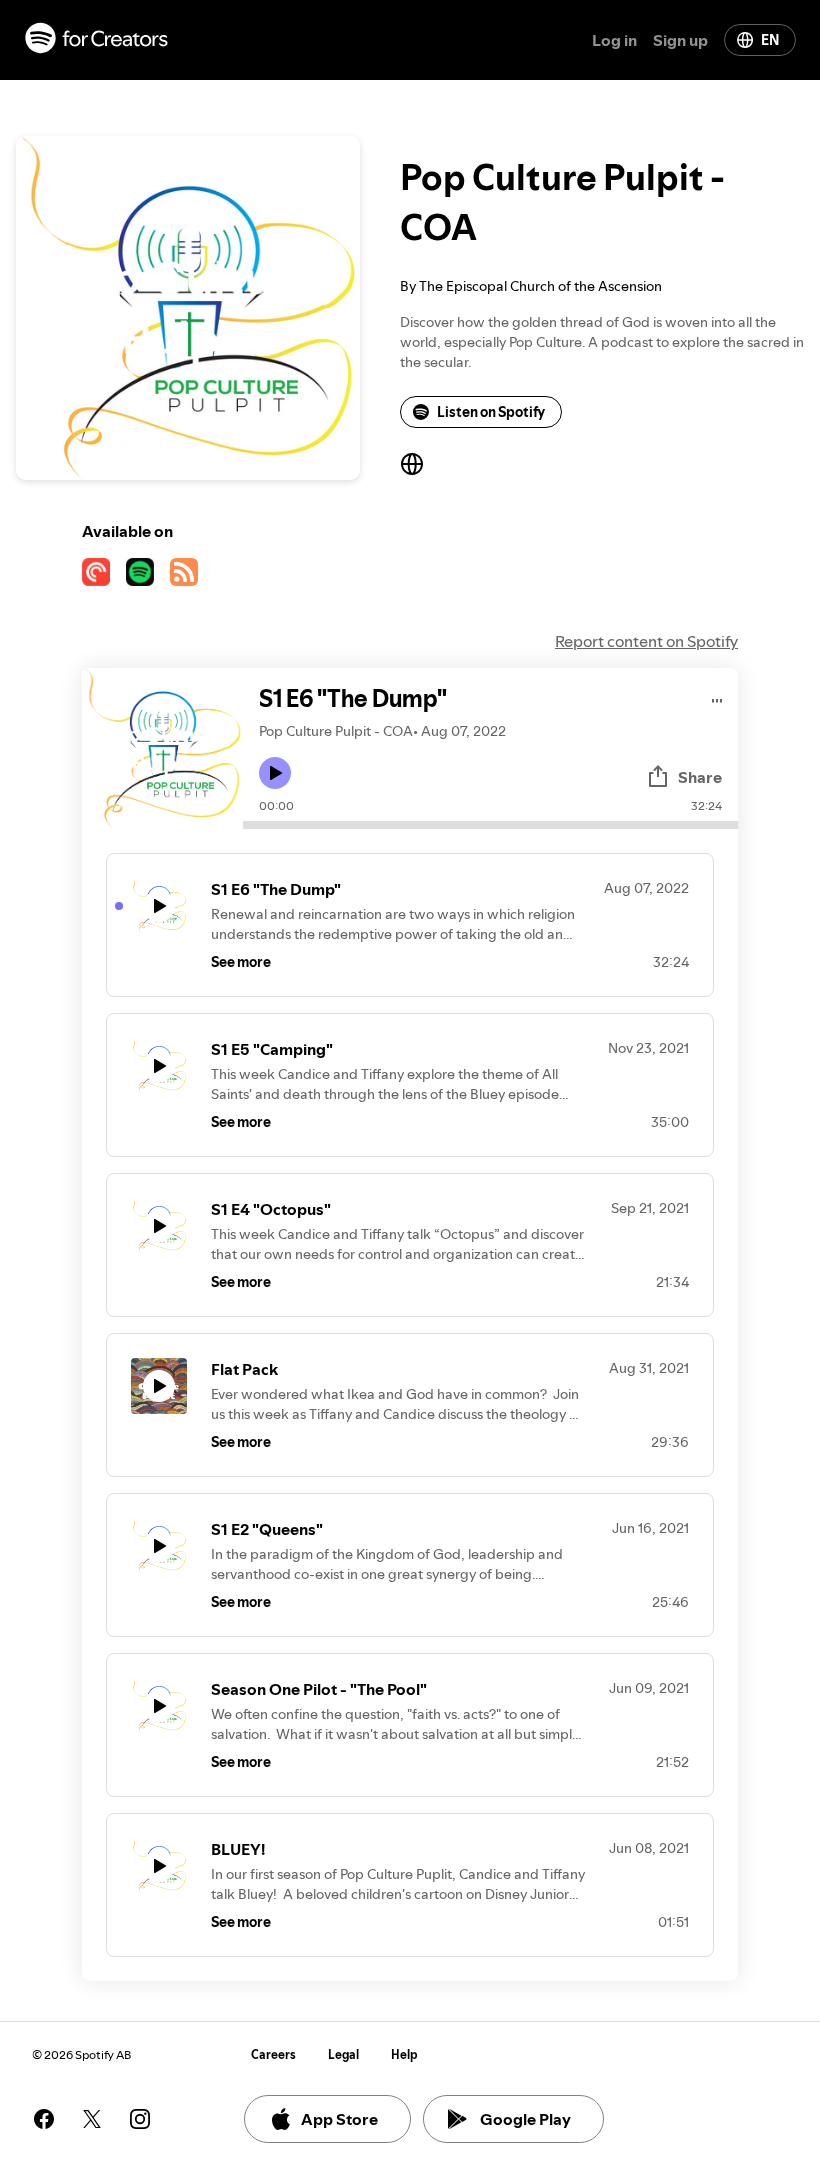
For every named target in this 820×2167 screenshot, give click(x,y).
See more (241, 962)
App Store (339, 2119)
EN (770, 40)
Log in (614, 40)
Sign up (680, 40)
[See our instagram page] (140, 2119)
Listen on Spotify (491, 412)
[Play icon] (275, 773)
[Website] (412, 464)
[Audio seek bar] (490, 825)
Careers (273, 2054)
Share (700, 777)
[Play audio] (717, 697)
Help (404, 2054)
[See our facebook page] (44, 2119)
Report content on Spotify (646, 641)
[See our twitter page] (92, 2119)
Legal (343, 2054)
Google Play (525, 2119)
